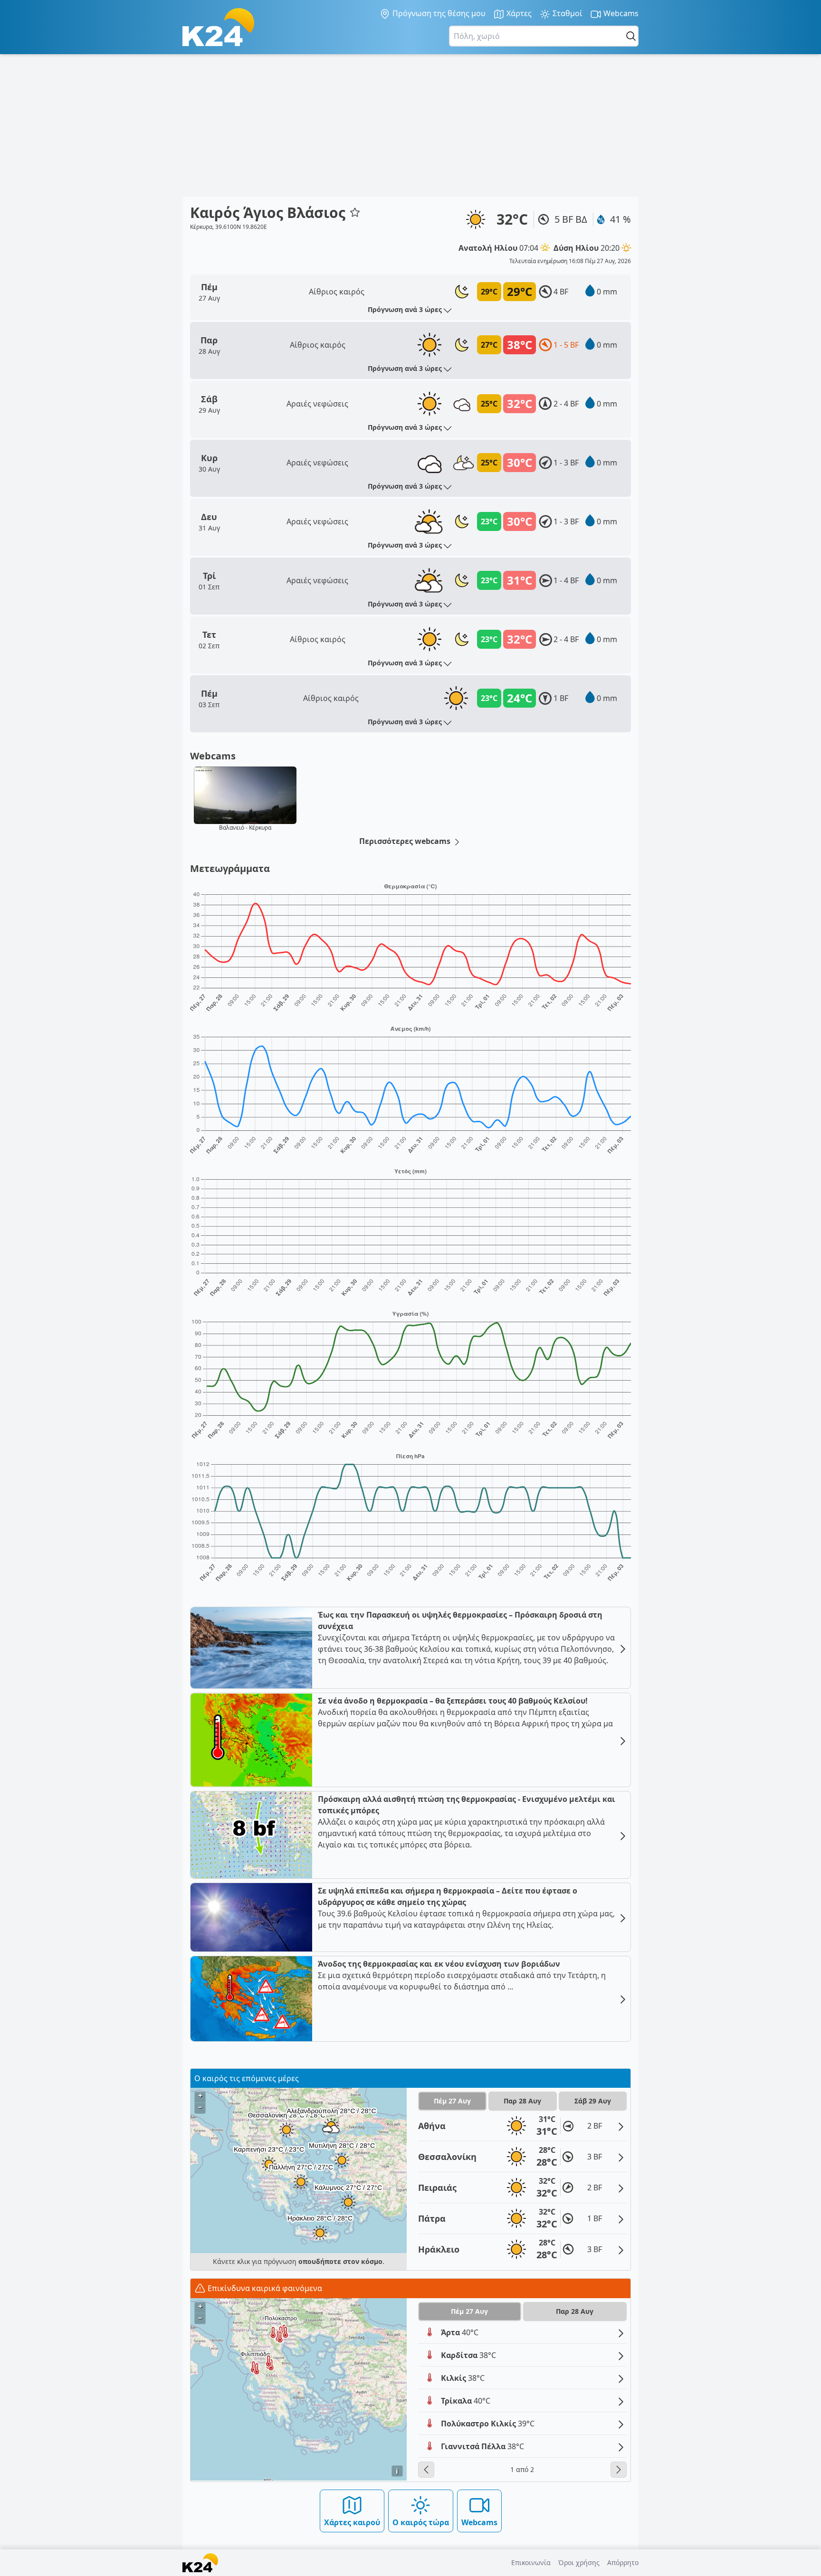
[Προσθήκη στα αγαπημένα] (355, 212)
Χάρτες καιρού (352, 2522)
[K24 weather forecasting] (218, 27)
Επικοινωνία (531, 2562)
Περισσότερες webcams (406, 841)
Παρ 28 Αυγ (522, 2101)
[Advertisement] (410, 125)
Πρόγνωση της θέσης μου (438, 13)
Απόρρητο (623, 2562)
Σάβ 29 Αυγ (593, 2101)
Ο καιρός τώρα (421, 2522)
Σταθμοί (567, 13)
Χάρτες (518, 13)
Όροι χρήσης (579, 2562)
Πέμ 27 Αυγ (452, 2101)
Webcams (620, 13)
